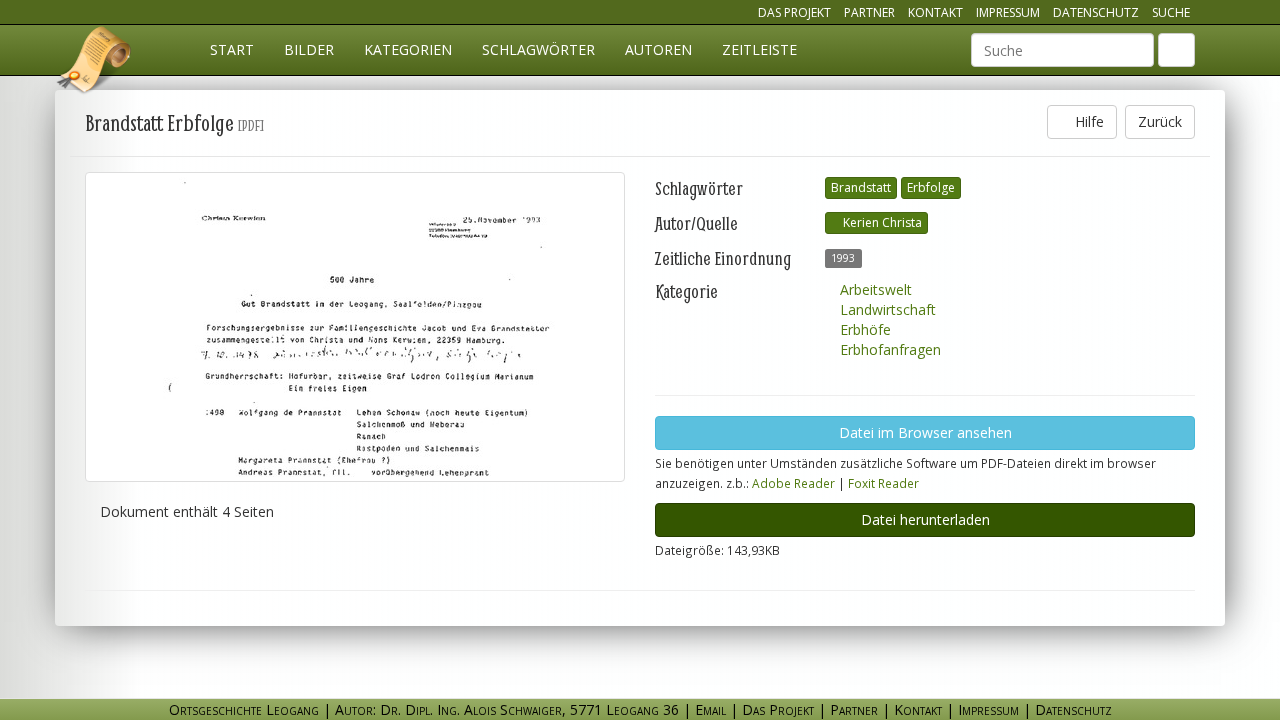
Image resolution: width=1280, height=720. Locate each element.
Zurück (1160, 121)
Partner (869, 12)
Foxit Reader (883, 483)
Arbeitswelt (874, 289)
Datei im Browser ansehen (925, 432)
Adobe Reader (793, 483)
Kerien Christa (881, 222)
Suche (1171, 12)
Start (232, 49)
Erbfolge (931, 187)
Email (710, 709)
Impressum (1008, 12)
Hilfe (1087, 121)
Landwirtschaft (886, 309)
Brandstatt (861, 187)
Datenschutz (1096, 12)
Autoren (658, 49)
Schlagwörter (538, 49)
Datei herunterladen (925, 519)
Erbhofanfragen (888, 349)
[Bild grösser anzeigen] (355, 327)
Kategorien (408, 49)
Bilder (309, 49)
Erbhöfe (863, 329)
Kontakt (935, 12)
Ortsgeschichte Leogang (95, 63)
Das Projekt (794, 12)
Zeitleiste (759, 49)
